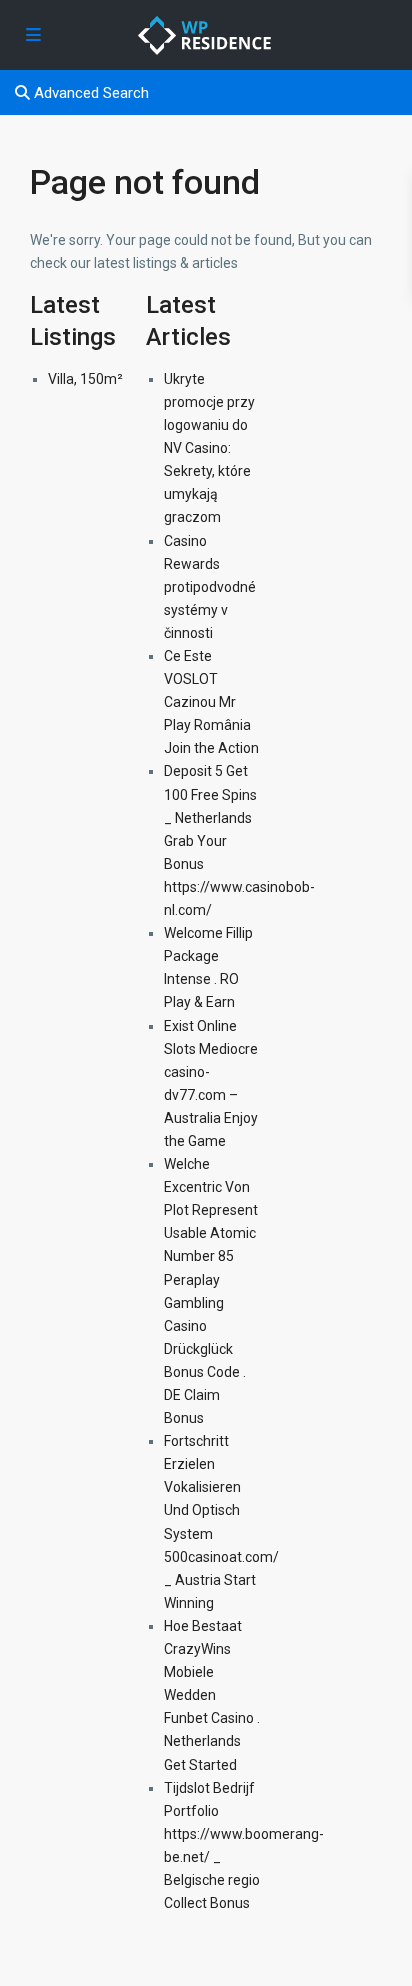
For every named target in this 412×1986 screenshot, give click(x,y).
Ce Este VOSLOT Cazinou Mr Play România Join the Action (211, 702)
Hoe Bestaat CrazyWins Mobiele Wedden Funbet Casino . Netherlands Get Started (212, 1695)
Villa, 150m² (85, 379)
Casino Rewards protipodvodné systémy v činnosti (210, 587)
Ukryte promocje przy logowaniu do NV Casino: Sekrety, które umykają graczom (209, 448)
